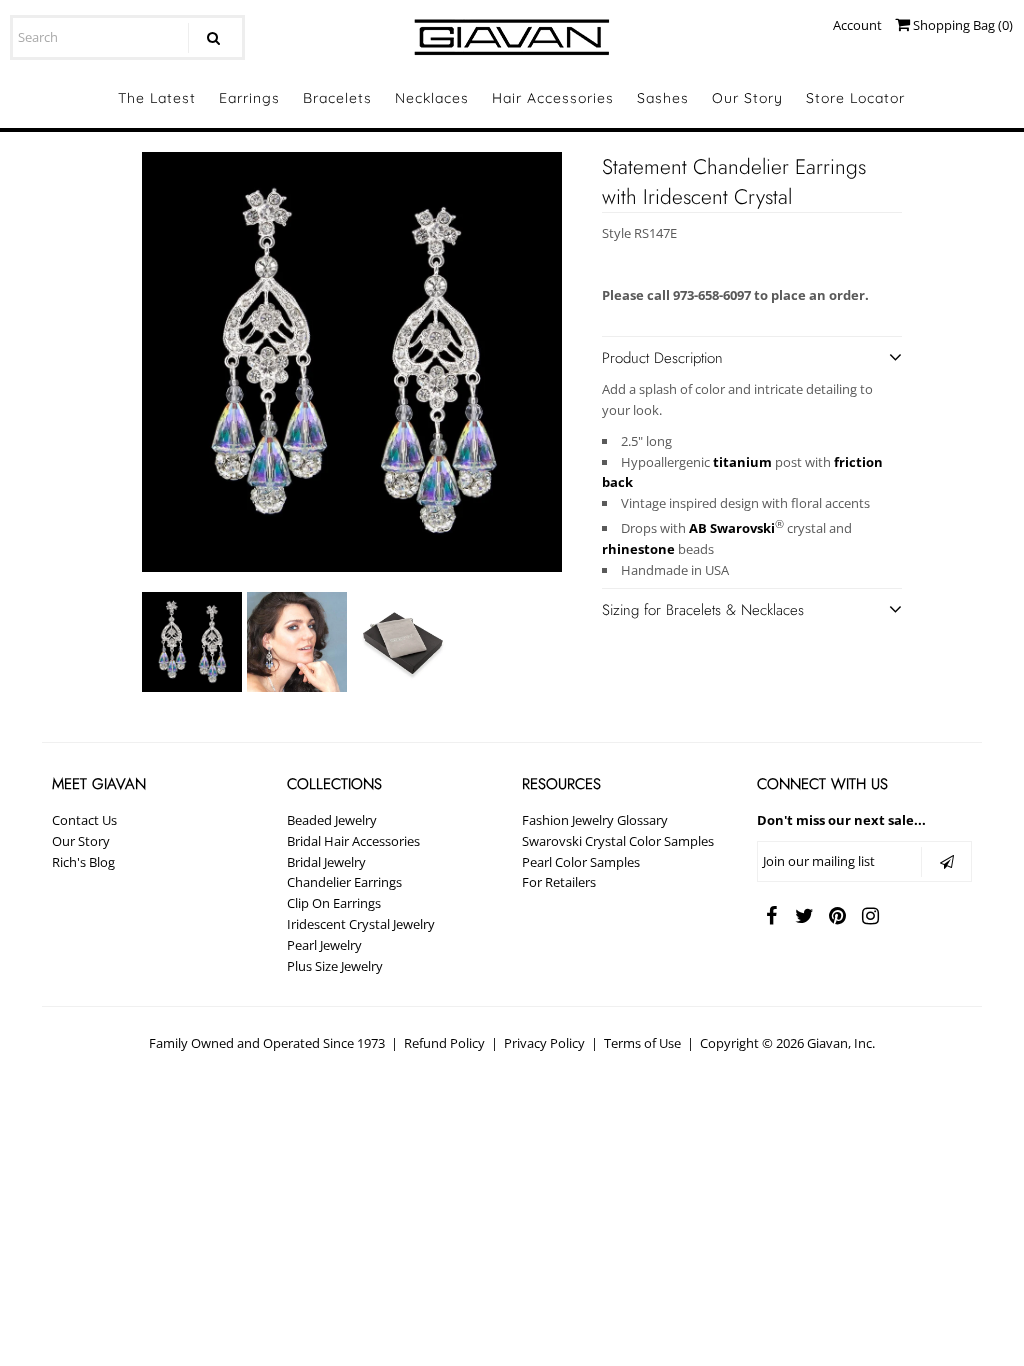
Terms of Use (642, 1043)
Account (857, 25)
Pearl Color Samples (581, 862)
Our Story (747, 98)
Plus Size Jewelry (335, 966)
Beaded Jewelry (332, 820)
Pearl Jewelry (324, 945)
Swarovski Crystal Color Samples (618, 841)
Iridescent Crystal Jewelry (361, 924)
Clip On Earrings (334, 903)
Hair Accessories (553, 98)
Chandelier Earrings (344, 882)
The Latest (157, 98)
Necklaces (432, 98)
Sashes (663, 98)
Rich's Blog (83, 862)
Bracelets (337, 98)
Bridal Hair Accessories (353, 841)
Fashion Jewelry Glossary (595, 820)
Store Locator (855, 98)
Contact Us (84, 820)
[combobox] (127, 37)
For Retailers (559, 882)
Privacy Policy (544, 1043)
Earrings (249, 98)
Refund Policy (444, 1043)
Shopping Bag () (961, 25)
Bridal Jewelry (326, 862)
